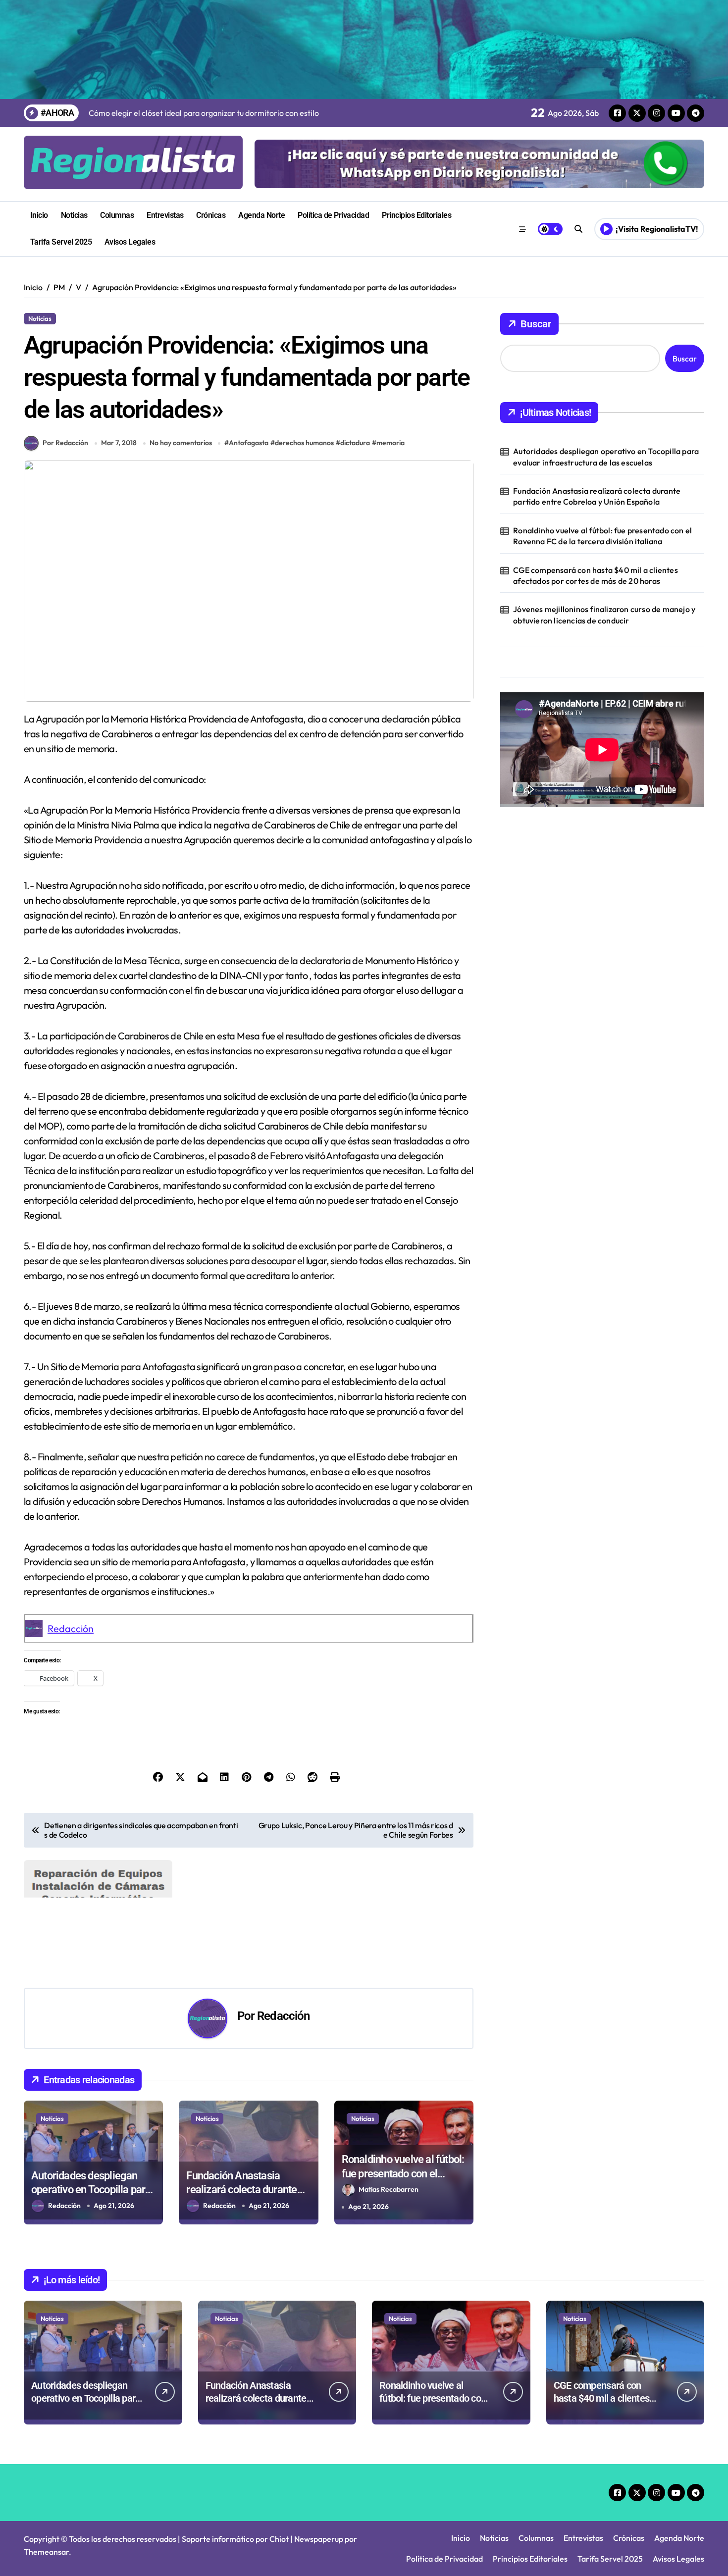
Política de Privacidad (333, 215)
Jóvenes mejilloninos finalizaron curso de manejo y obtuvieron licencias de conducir (604, 615)
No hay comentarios (181, 443)
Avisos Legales (130, 242)
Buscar (536, 324)
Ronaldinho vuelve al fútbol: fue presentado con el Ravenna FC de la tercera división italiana (602, 536)
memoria (390, 443)
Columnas (117, 215)
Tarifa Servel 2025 (61, 242)
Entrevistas (165, 215)
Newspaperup (319, 2539)
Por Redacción (65, 443)
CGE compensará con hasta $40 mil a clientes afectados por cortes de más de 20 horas (596, 575)
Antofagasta (249, 443)
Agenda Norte (261, 215)
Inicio (39, 215)
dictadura (355, 443)
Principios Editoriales (416, 215)
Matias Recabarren (389, 2189)
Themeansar (46, 2552)
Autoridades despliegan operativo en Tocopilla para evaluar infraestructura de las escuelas (606, 457)
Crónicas (211, 215)
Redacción (71, 1628)
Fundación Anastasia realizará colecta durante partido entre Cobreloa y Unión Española (597, 496)
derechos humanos (304, 443)
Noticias (74, 215)
